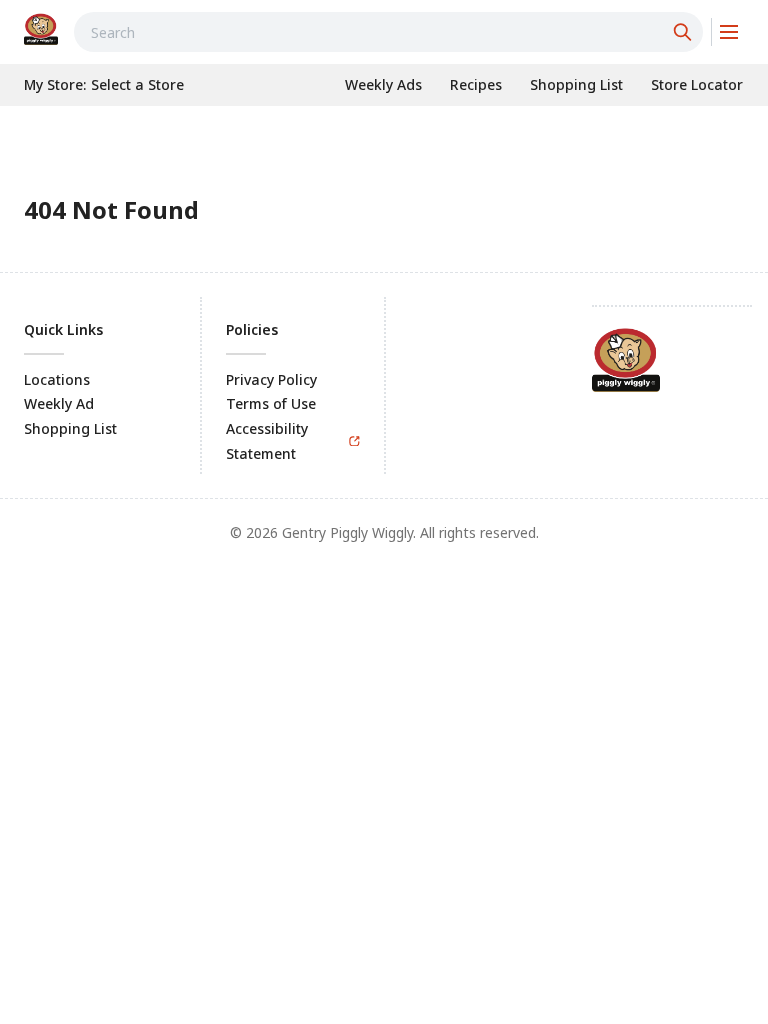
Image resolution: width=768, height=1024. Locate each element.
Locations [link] (57, 379)
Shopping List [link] (70, 428)
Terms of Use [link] (271, 403)
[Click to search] (685, 32)
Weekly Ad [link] (59, 403)
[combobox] (388, 32)
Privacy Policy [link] (271, 379)
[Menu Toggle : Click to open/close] (727, 32)
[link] (41, 29)
